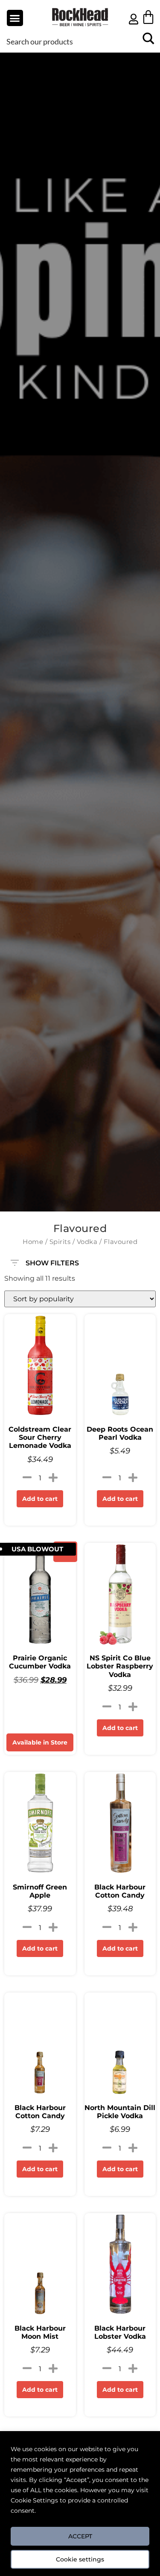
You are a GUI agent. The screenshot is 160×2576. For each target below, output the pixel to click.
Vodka (87, 1242)
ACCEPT (80, 2536)
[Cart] (148, 17)
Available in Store (40, 1742)
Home (33, 1242)
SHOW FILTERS (52, 1261)
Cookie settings (80, 2559)
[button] (15, 18)
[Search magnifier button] (148, 41)
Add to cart (40, 1499)
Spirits (60, 1242)
